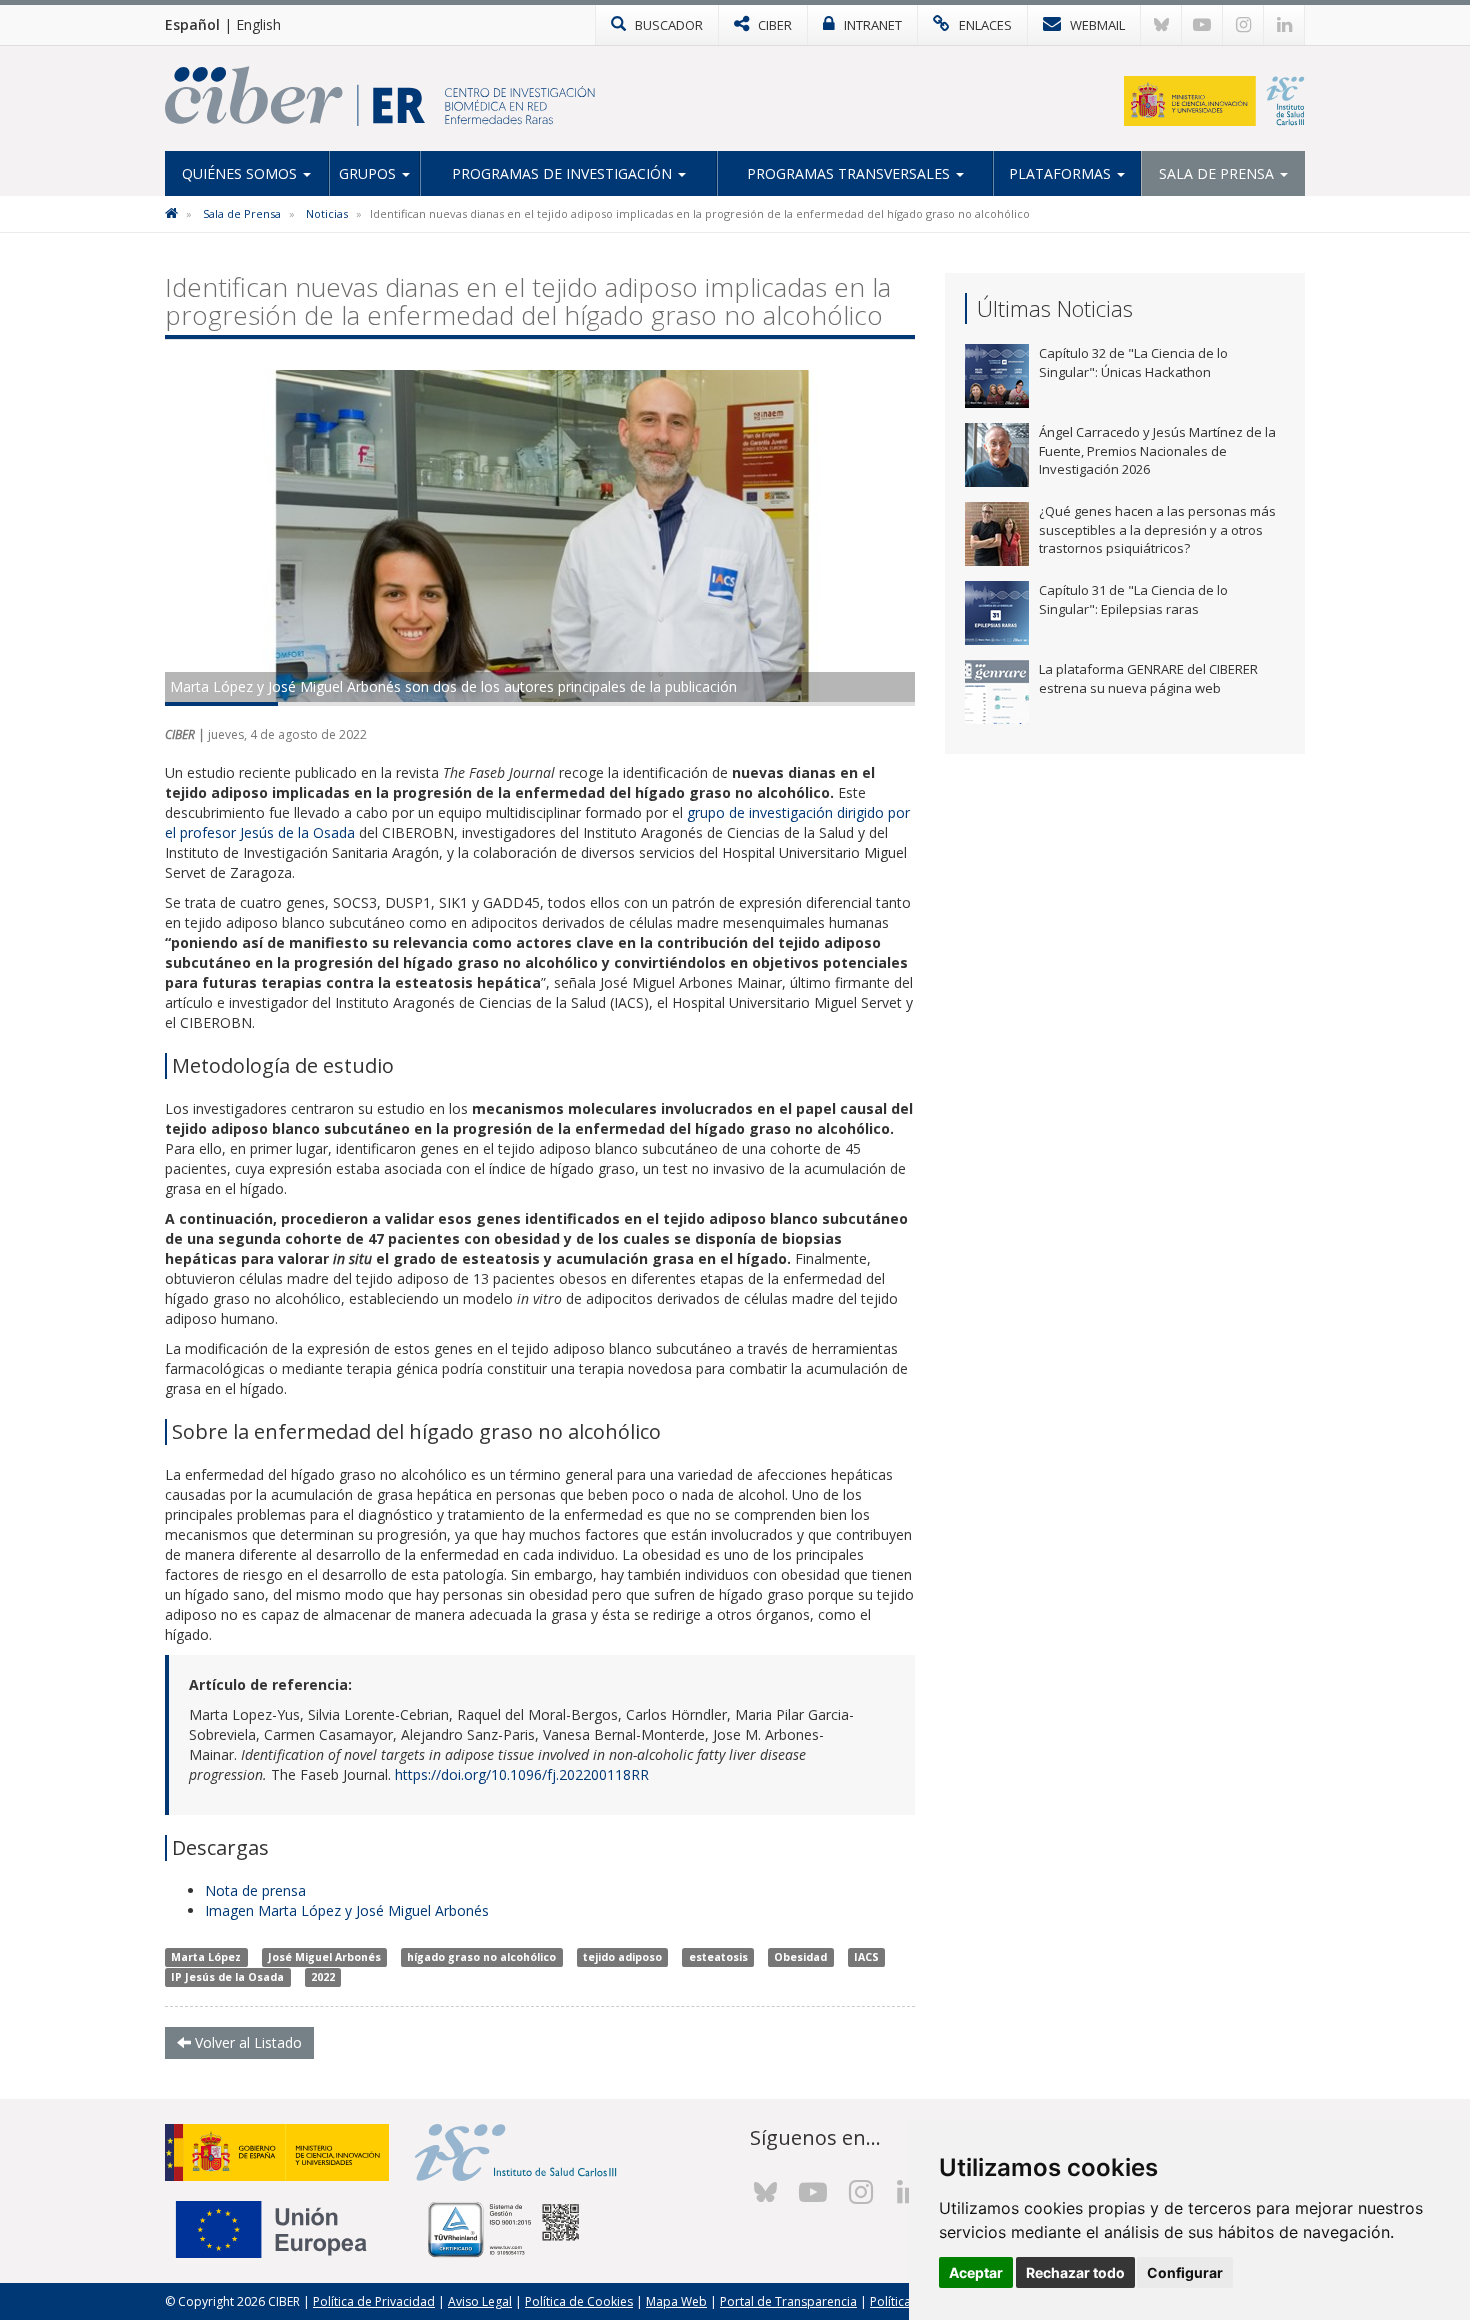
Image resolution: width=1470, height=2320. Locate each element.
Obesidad (800, 1957)
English (258, 24)
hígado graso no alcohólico (481, 1957)
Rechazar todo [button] (1075, 2272)
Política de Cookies (579, 2301)
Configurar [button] (1185, 2272)
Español (192, 24)
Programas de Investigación (564, 173)
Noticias (327, 213)
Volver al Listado (246, 2042)
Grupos (369, 173)
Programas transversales (850, 173)
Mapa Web (676, 2301)
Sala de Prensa (1218, 173)
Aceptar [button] (976, 2272)
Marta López (206, 1957)
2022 (323, 1977)
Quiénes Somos (241, 173)
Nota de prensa (257, 1890)
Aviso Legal (480, 2301)
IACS (866, 1957)
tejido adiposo (622, 1957)
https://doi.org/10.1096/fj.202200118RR (522, 1774)
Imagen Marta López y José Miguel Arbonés (347, 1910)
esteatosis (718, 1957)
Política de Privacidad (374, 2301)
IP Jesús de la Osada (227, 1977)
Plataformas (1062, 173)
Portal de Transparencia (788, 2301)
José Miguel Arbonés (324, 1957)
